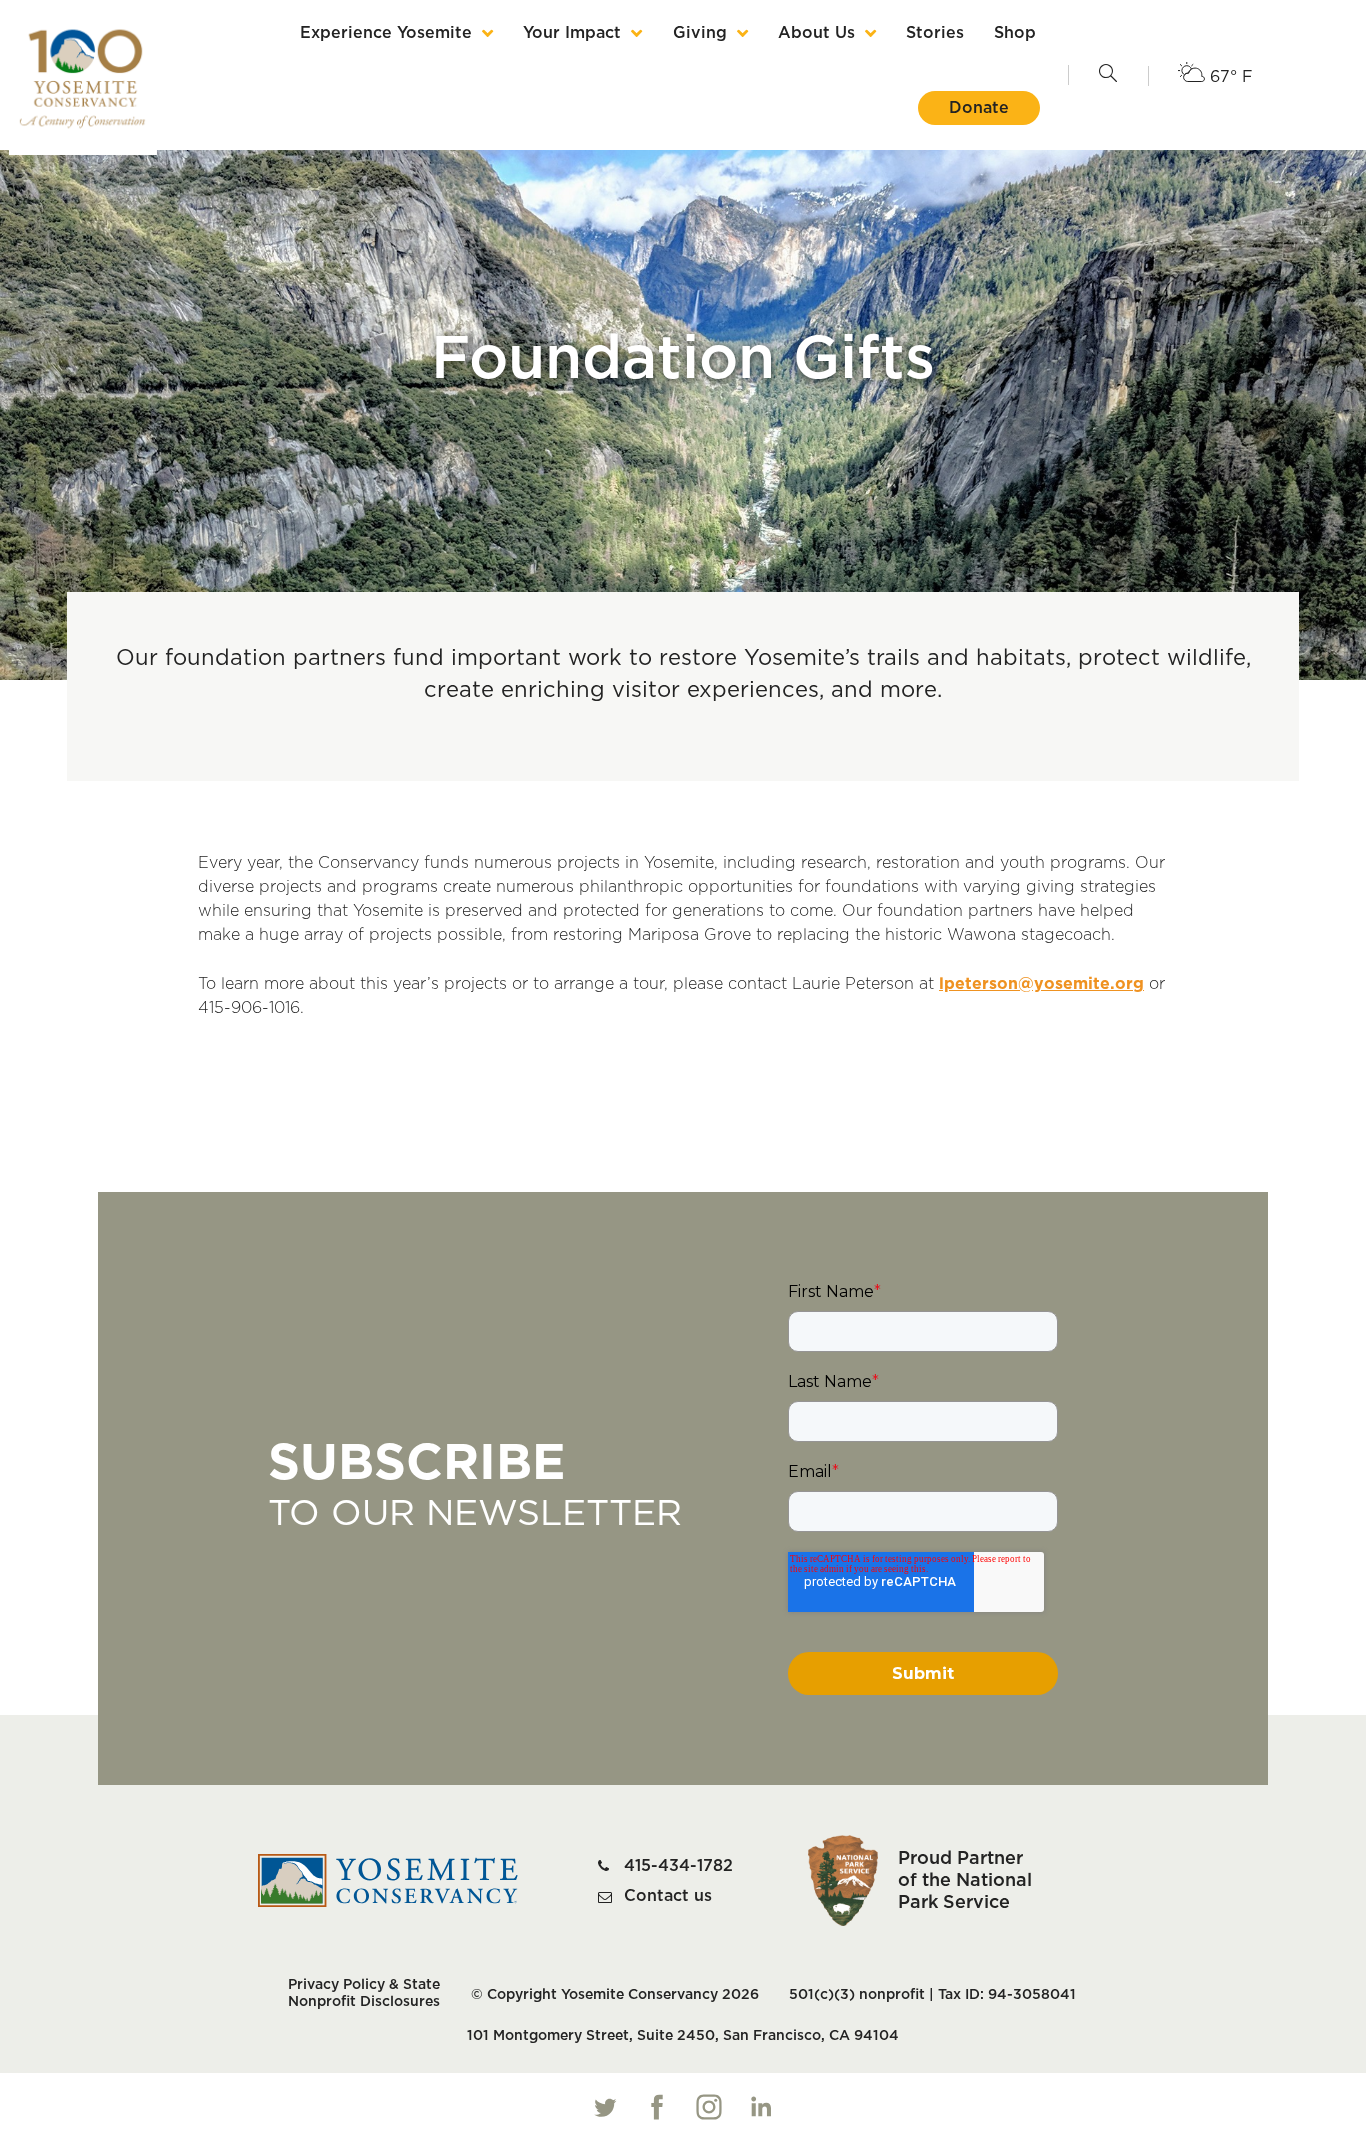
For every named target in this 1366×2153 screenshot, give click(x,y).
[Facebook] (657, 2107)
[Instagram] (709, 2107)
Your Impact (572, 33)
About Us (816, 33)
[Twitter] (605, 2107)
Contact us (668, 1896)
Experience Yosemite (386, 33)
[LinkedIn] (761, 2107)
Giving (700, 33)
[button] (1108, 75)
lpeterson (978, 984)
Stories (935, 33)
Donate (979, 108)
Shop (1015, 33)
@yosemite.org (1081, 984)
